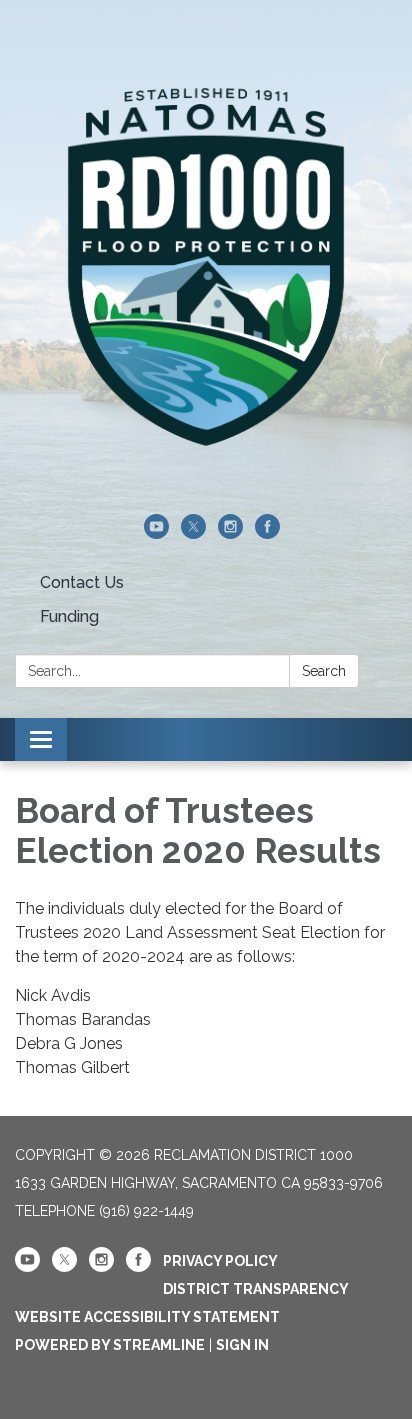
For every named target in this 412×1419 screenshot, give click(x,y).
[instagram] (230, 533)
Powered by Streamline (110, 1345)
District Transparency (256, 1289)
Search (324, 671)
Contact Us (82, 582)
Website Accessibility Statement (147, 1317)
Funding (69, 616)
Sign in (242, 1345)
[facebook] (267, 533)
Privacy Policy (220, 1261)
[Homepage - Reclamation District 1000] (206, 267)
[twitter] (193, 533)
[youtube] (156, 533)
